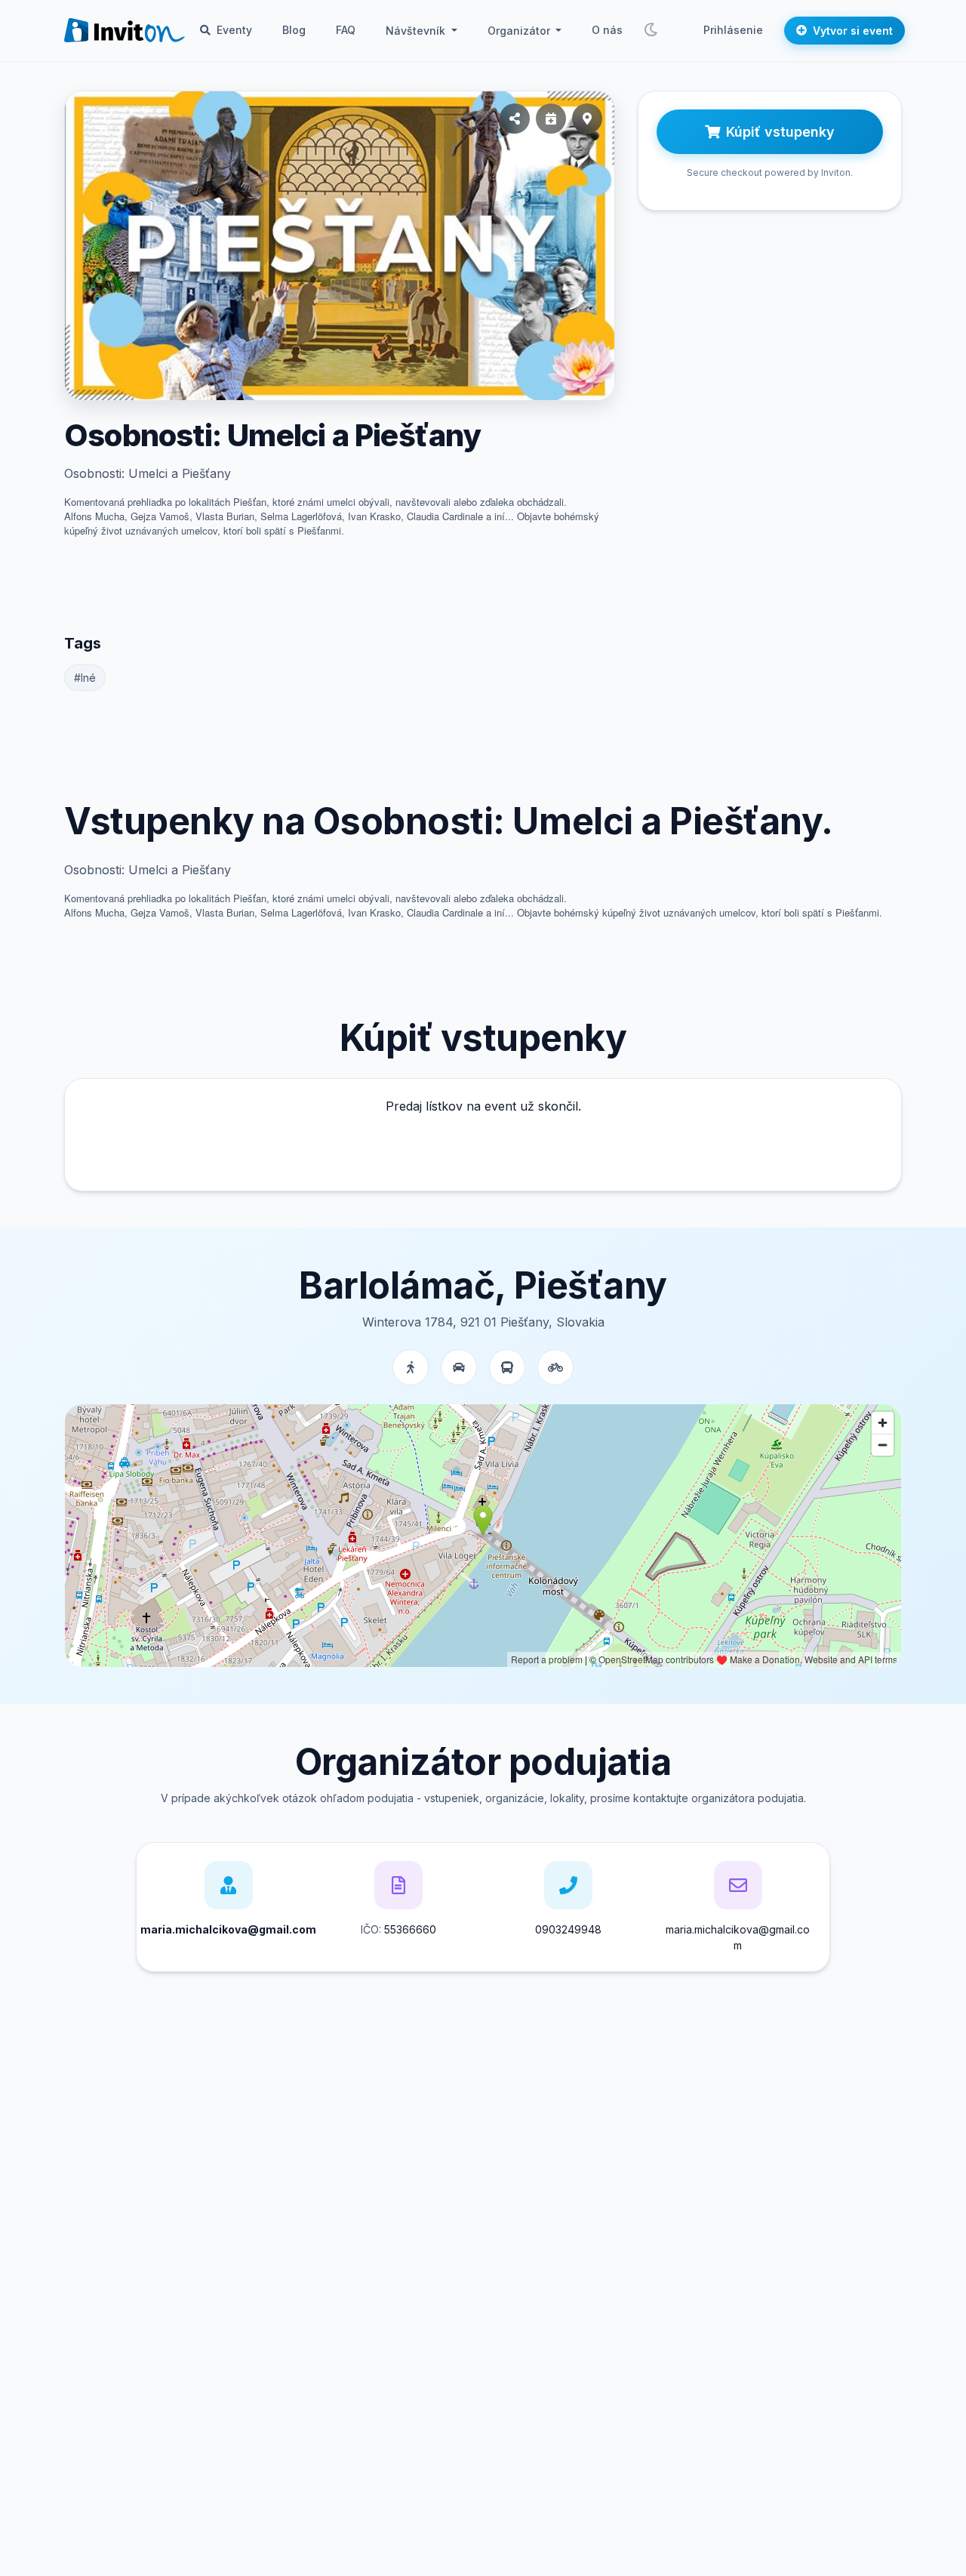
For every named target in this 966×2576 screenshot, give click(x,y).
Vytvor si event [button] (853, 31)
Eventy (233, 30)
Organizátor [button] (520, 31)
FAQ (346, 30)
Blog (294, 30)
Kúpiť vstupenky (780, 132)
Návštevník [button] (417, 31)
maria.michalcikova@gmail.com (738, 1937)
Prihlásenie (733, 30)
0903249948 (568, 1929)
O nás (607, 30)
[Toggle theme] (651, 30)
